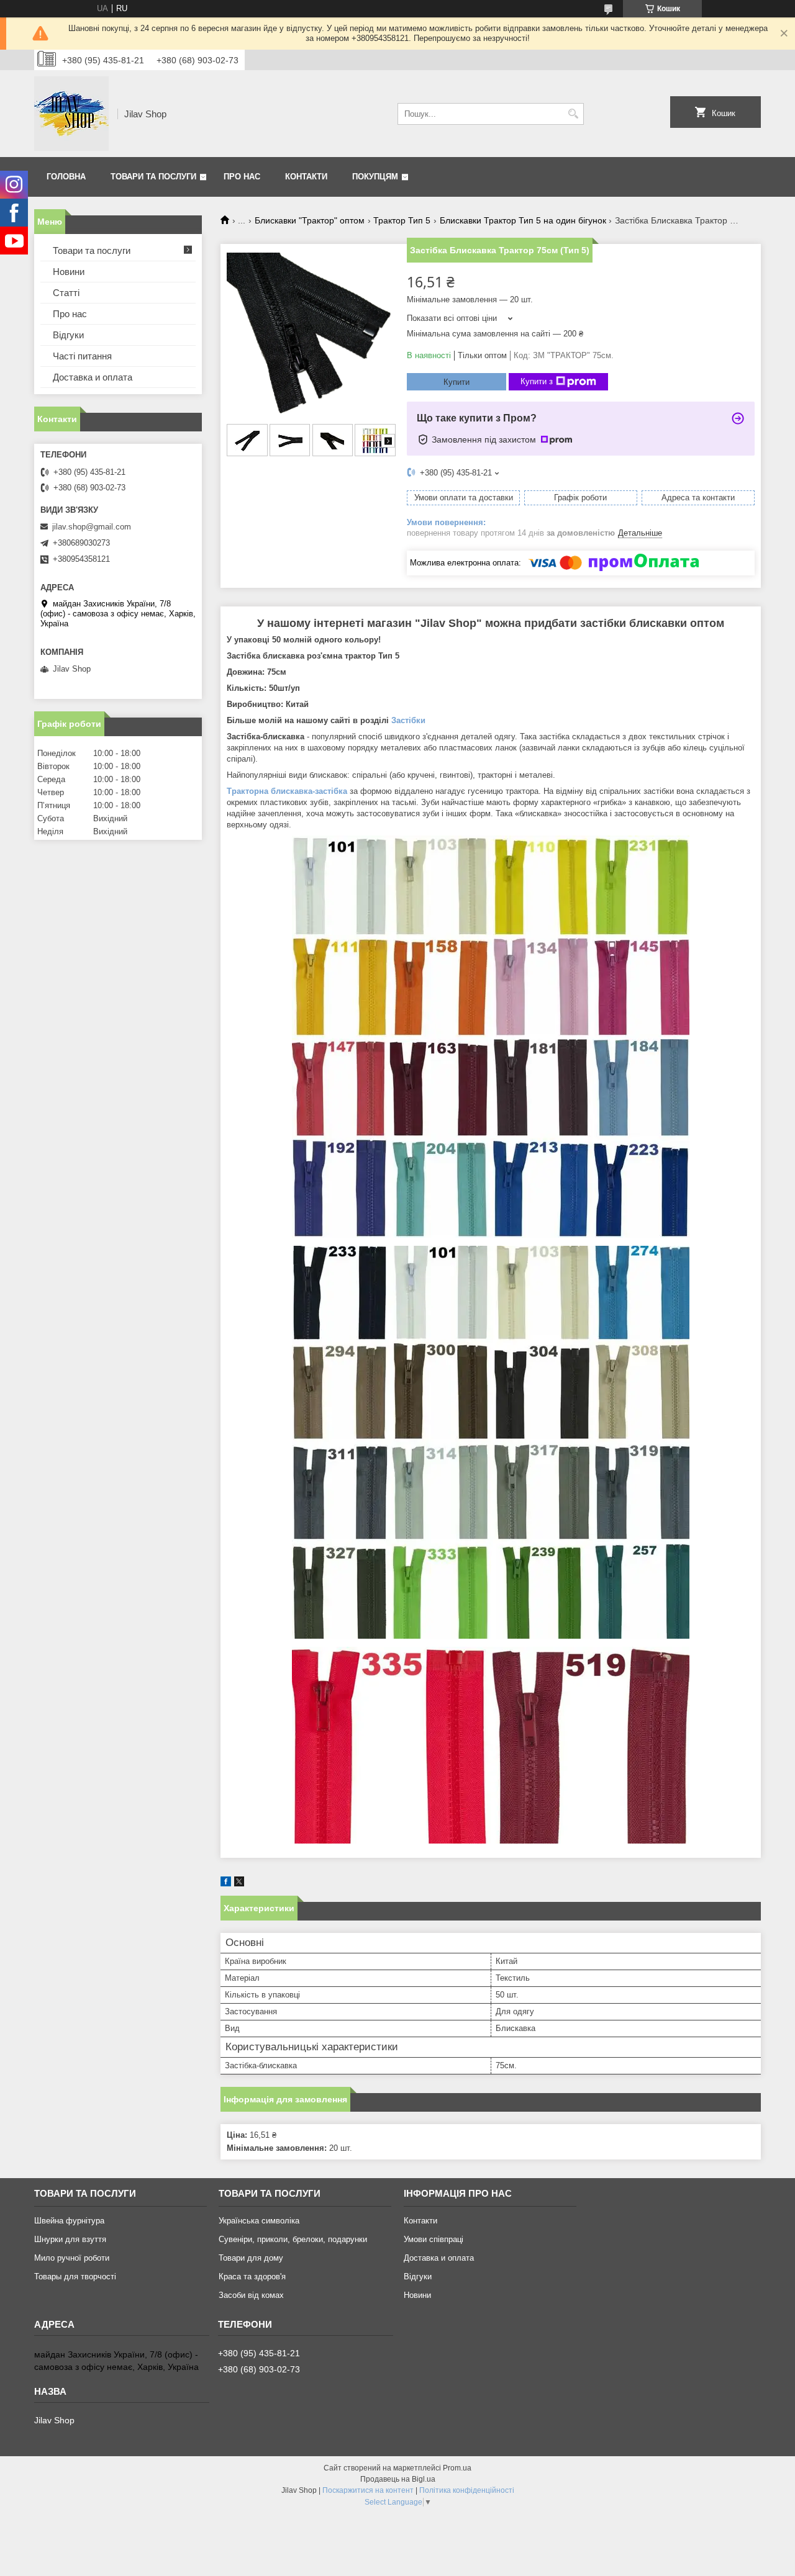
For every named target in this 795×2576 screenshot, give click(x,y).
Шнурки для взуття (70, 2239)
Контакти (306, 177)
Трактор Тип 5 (402, 220)
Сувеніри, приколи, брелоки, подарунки (293, 2239)
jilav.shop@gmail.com (92, 527)
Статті (66, 293)
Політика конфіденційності (467, 2490)
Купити (457, 382)
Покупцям (375, 177)
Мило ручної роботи (72, 2258)
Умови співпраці (434, 2239)
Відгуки (68, 335)
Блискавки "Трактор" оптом (310, 220)
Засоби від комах (251, 2295)
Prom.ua (457, 2468)
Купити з (537, 381)
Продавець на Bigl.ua (398, 2479)
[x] (239, 1884)
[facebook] (226, 1884)
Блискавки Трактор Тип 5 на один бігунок (523, 220)
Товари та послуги (153, 177)
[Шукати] (573, 114)
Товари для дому (251, 2258)
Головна (66, 177)
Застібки (408, 720)
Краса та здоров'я (252, 2277)
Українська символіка (259, 2221)
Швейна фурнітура (69, 2221)
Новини (69, 272)
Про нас (242, 177)
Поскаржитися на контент (368, 2490)
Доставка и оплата (93, 377)
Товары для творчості (75, 2277)
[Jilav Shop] (71, 114)
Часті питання (82, 356)
